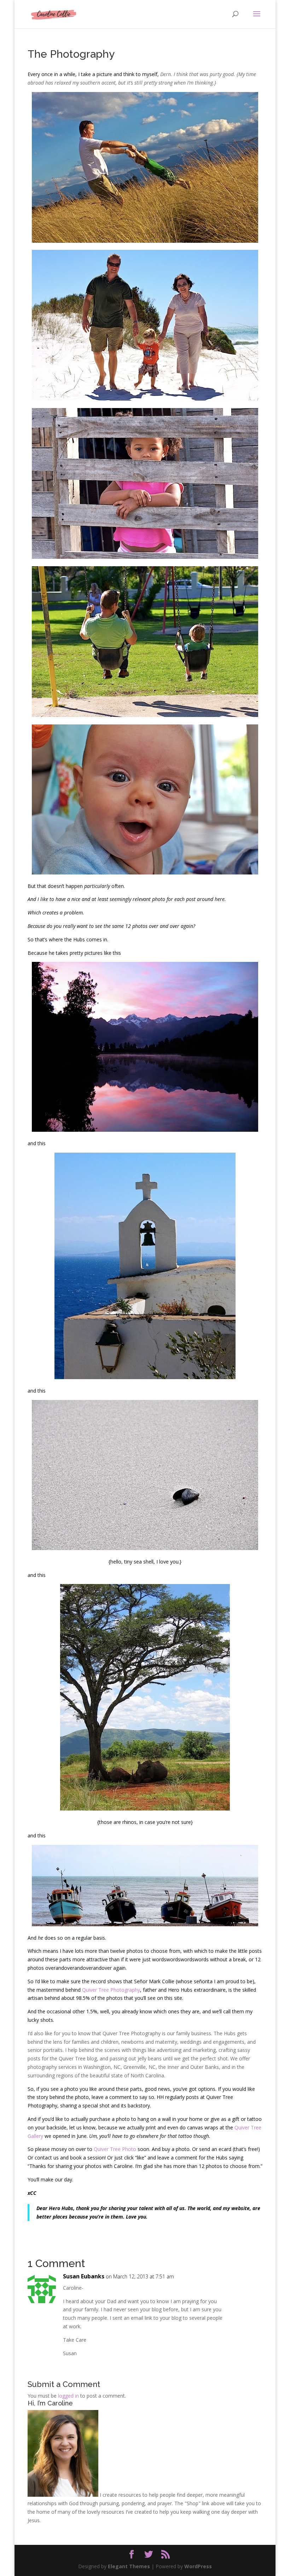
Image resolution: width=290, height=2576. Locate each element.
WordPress (198, 2566)
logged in (68, 2396)
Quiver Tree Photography (111, 1990)
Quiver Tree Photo (115, 2149)
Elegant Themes (129, 2566)
